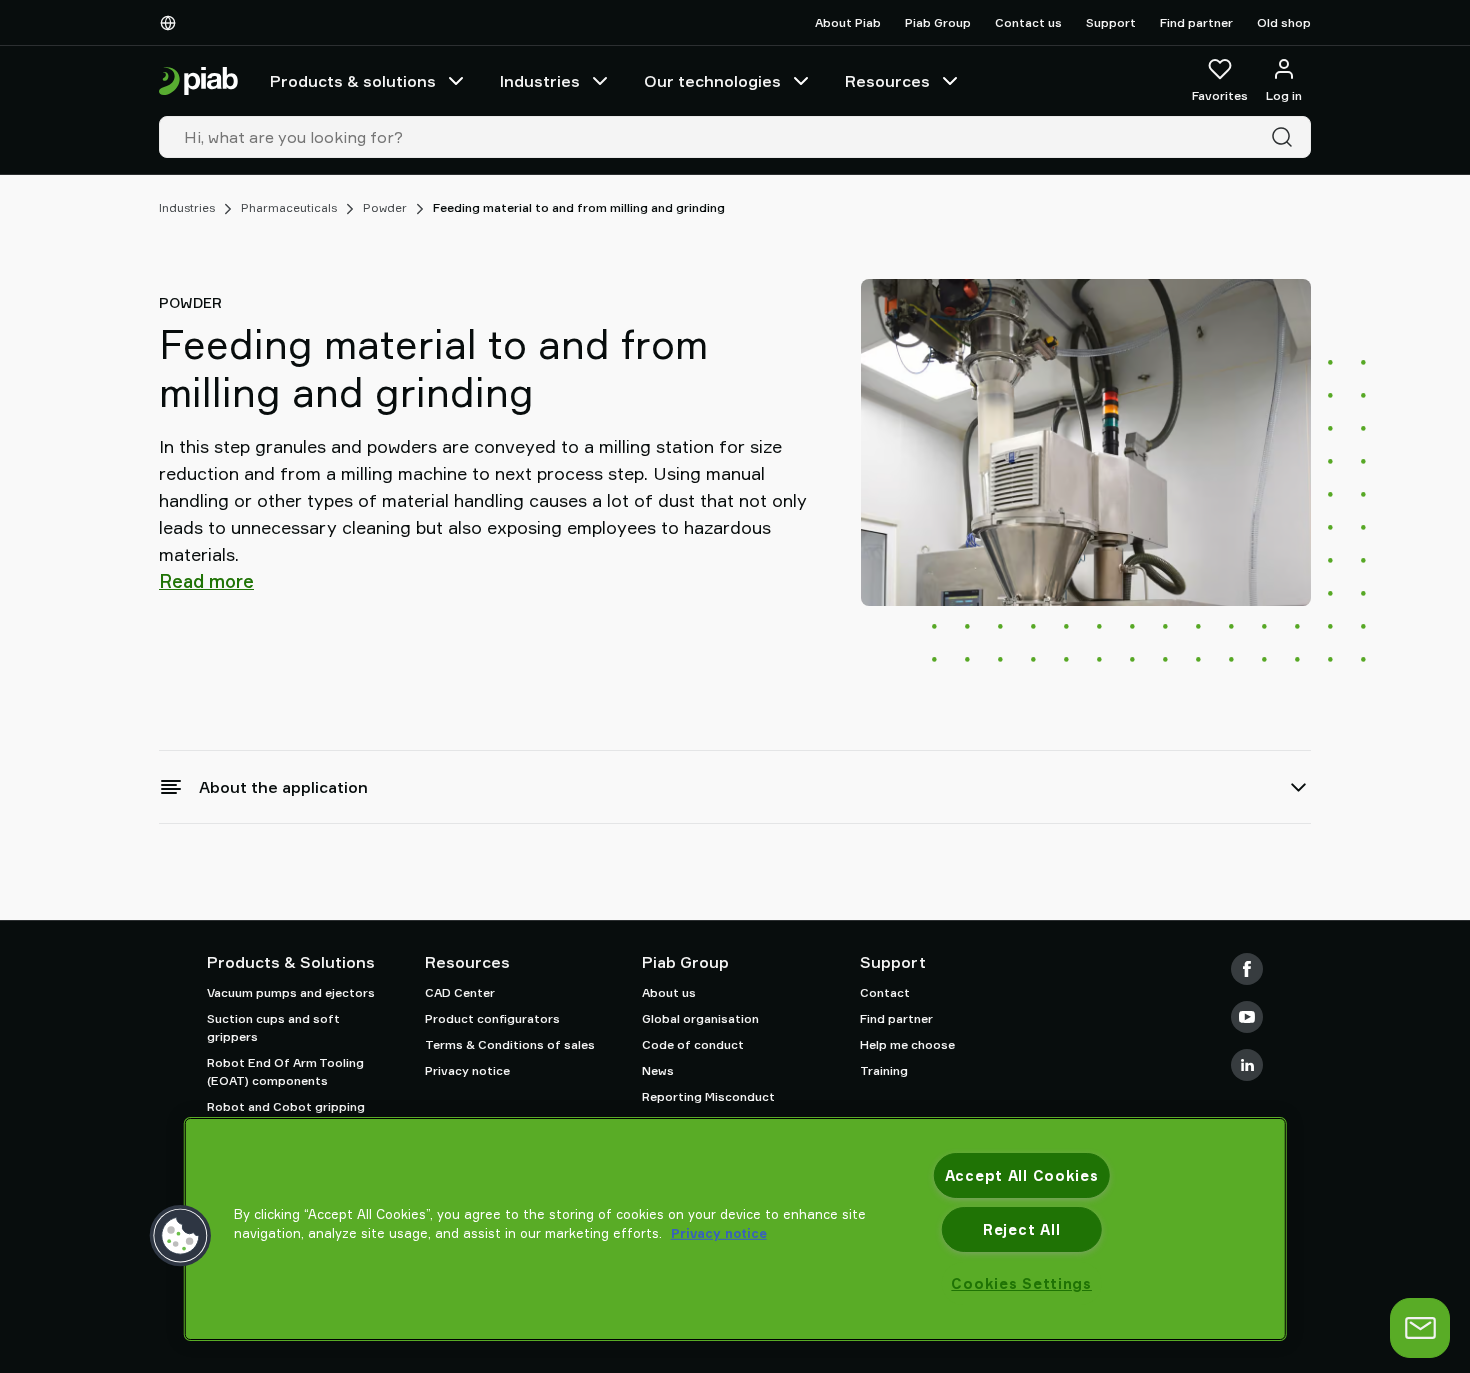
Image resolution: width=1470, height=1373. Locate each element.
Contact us (1028, 22)
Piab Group (938, 22)
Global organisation (700, 1018)
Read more (206, 581)
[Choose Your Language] (172, 23)
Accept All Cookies (1022, 1175)
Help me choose (907, 1044)
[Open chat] (1420, 1328)
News (658, 1070)
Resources (887, 81)
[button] (181, 1236)
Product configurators (492, 1018)
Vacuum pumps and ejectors (291, 992)
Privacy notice (467, 1070)
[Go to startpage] (198, 81)
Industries (540, 81)
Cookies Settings (1021, 1283)
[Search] (1286, 137)
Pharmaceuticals (289, 207)
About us (669, 992)
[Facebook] (1247, 969)
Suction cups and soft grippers (273, 1027)
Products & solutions (353, 81)
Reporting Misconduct (708, 1096)
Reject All (1021, 1229)
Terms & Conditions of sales (510, 1044)
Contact (885, 992)
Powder (385, 207)
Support (1111, 22)
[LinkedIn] (1247, 1065)
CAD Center (460, 992)
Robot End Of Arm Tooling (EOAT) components (285, 1071)
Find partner (1196, 22)
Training (884, 1070)
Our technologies (712, 81)
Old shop (1284, 22)
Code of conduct (693, 1044)
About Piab (848, 22)
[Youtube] (1247, 1017)
